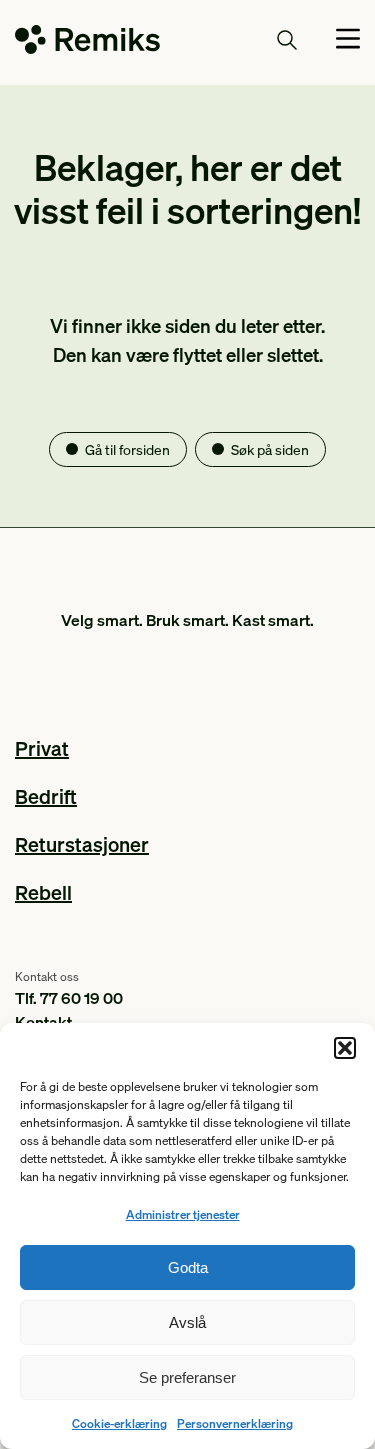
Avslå (187, 1322)
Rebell (43, 892)
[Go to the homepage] (87, 43)
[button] (345, 1048)
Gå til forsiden (127, 449)
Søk (250, 39)
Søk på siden (270, 449)
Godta (188, 1267)
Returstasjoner (82, 844)
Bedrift (46, 796)
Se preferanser (187, 1377)
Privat (42, 748)
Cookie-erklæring (119, 1423)
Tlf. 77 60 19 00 (69, 997)
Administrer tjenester (183, 1214)
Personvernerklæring (235, 1423)
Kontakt (43, 1021)
